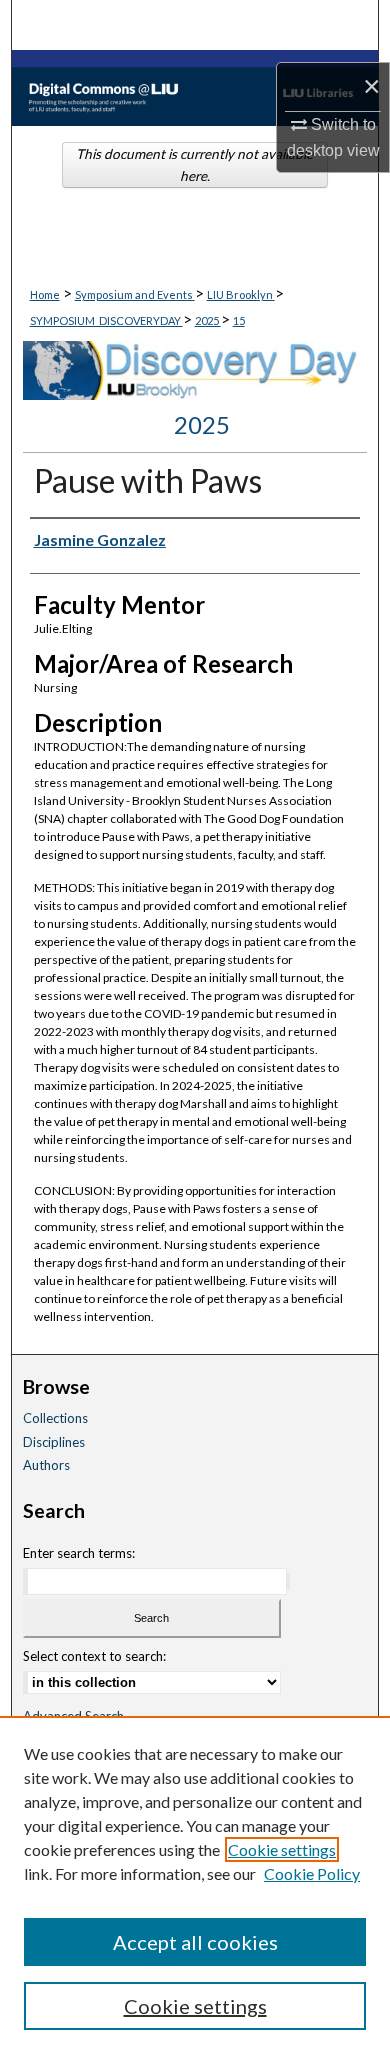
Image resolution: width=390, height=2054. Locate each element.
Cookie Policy (312, 1873)
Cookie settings (282, 1849)
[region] (195, 1885)
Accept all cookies (195, 1942)
